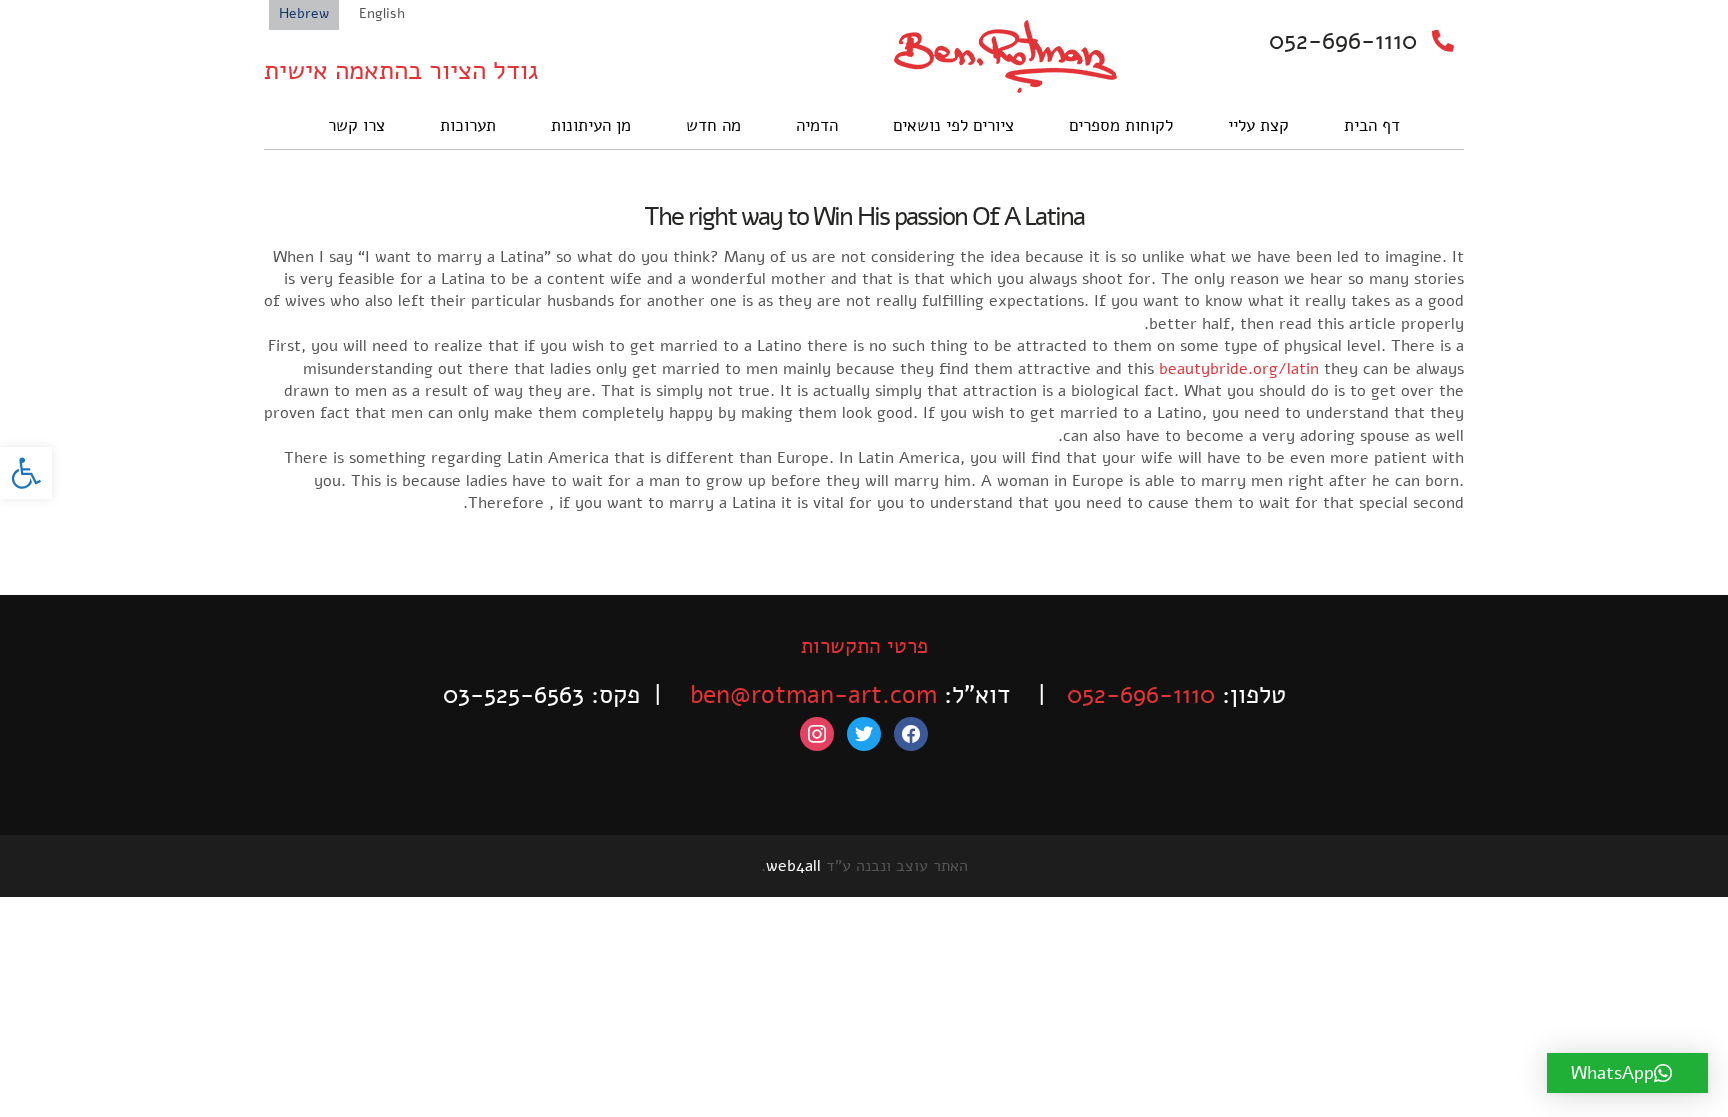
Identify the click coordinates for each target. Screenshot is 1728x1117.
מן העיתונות (591, 125)
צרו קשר (356, 125)
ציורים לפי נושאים (953, 125)
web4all (793, 866)
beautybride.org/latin (1239, 369)
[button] (26, 473)
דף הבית (1372, 125)
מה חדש (713, 125)
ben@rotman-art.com (813, 695)
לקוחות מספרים (1121, 125)
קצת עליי (1258, 125)
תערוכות (468, 125)
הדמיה (817, 125)
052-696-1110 (1343, 41)
